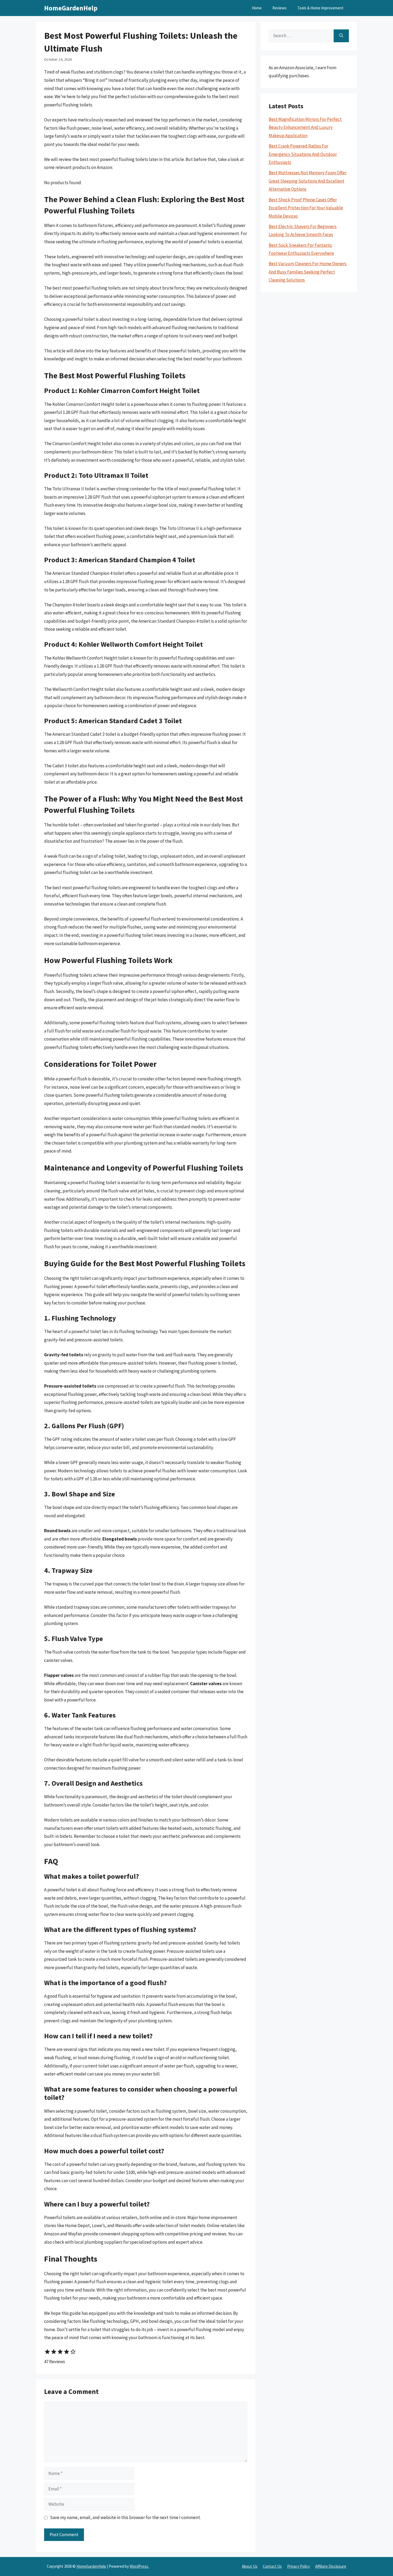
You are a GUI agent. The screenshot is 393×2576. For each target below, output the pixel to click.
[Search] (341, 36)
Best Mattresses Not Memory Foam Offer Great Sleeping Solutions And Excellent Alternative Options (308, 181)
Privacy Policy (298, 2566)
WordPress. (139, 2566)
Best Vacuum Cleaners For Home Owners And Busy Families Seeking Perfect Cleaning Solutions (308, 272)
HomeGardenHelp (71, 8)
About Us (250, 2566)
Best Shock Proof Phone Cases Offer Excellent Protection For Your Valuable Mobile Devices (306, 208)
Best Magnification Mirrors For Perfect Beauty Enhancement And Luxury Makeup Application (305, 127)
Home (257, 8)
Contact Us (272, 2566)
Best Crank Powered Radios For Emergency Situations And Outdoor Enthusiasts (303, 154)
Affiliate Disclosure (331, 2566)
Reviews (280, 8)
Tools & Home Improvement (320, 8)
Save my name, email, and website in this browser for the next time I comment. (125, 2517)
